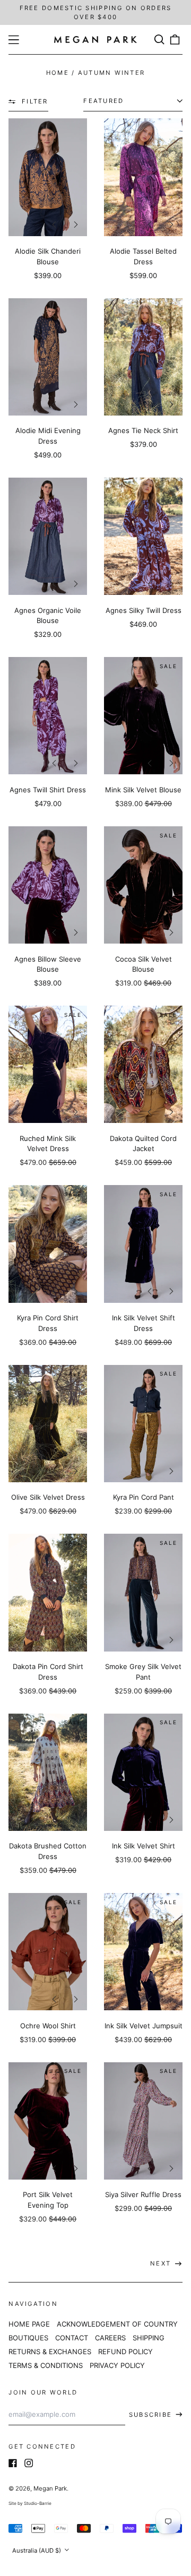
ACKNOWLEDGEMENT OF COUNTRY (117, 2324)
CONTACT (72, 2338)
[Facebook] (13, 2463)
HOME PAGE (29, 2324)
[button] (159, 40)
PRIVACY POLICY (117, 2365)
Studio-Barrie (38, 2503)
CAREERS (110, 2338)
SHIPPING (149, 2338)
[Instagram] (29, 2463)
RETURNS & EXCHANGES (50, 2352)
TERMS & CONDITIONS (46, 2365)
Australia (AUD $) (37, 2551)
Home (58, 73)
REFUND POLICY (125, 2352)
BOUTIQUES (28, 2338)
